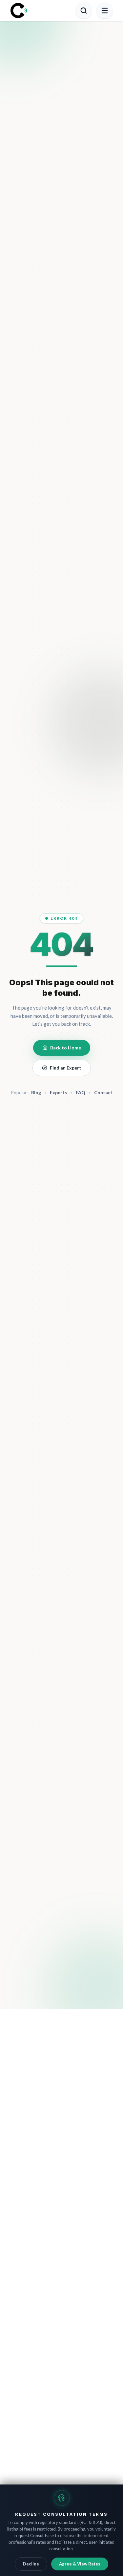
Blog (36, 1092)
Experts (58, 1092)
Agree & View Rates (80, 2564)
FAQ (81, 1092)
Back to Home (66, 1048)
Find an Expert (66, 1068)
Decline (31, 2564)
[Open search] (84, 11)
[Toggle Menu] (105, 11)
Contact (103, 1092)
